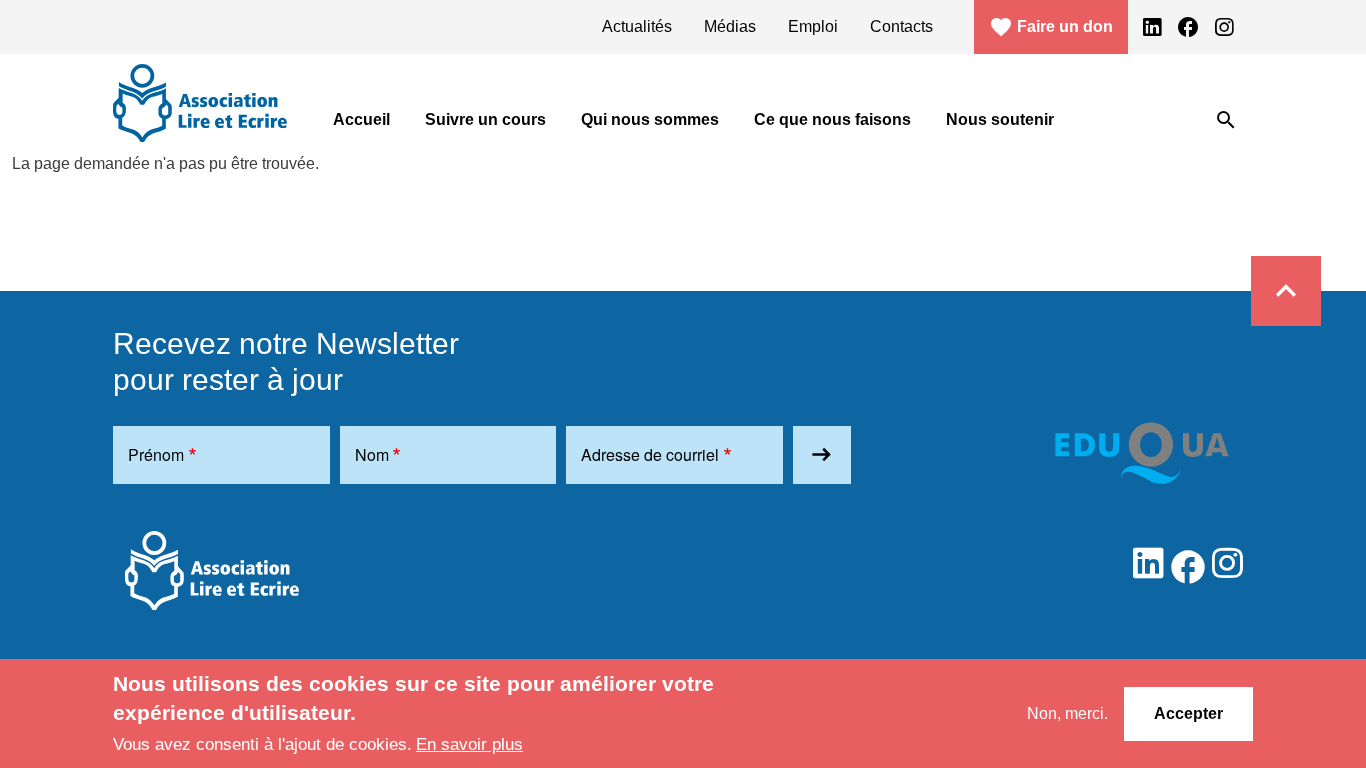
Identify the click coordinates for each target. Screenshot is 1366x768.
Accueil (361, 119)
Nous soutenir (1000, 119)
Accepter (1188, 712)
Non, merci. (1067, 712)
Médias (730, 26)
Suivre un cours (485, 119)
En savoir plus (469, 744)
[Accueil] (200, 103)
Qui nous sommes (650, 119)
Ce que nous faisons (832, 119)
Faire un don (1051, 27)
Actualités (637, 26)
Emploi (813, 26)
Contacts (901, 26)
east (821, 454)
